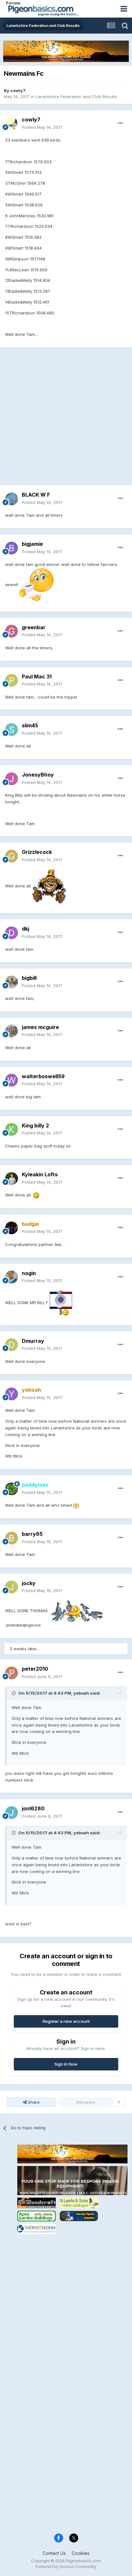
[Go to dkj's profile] (12, 933)
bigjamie (32, 544)
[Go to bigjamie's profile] (12, 548)
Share (33, 2102)
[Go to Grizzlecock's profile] (12, 856)
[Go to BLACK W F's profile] (12, 499)
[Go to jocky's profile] (12, 1587)
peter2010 (35, 1669)
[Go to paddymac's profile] (12, 1489)
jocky (29, 1583)
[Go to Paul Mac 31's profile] (12, 680)
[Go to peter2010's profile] (12, 1673)
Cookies (81, 2553)
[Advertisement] (66, 420)
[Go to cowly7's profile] (12, 124)
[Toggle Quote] (14, 1693)
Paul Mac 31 (37, 677)
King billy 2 (35, 1126)
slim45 (30, 725)
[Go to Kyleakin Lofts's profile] (12, 1179)
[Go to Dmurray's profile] (12, 1345)
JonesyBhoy (38, 775)
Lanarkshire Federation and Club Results (76, 97)
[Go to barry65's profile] (12, 1538)
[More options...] (120, 123)
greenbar (34, 627)
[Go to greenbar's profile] (12, 631)
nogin (29, 1273)
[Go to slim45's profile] (12, 730)
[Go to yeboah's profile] (12, 1394)
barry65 (32, 1534)
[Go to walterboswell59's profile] (12, 1080)
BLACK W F (36, 495)
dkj (25, 929)
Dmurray (33, 1341)
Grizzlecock (37, 852)
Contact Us (54, 2553)
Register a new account (66, 2021)
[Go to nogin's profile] (12, 1277)
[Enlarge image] (36, 584)
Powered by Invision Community (66, 2567)
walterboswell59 (43, 1076)
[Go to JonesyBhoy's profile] (12, 779)
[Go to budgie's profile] (12, 1228)
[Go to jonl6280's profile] (12, 1813)
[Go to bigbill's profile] (12, 982)
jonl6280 (33, 1808)
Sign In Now (66, 2064)
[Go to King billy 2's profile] (12, 1129)
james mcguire (40, 1027)
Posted (42, 127)
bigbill (29, 978)
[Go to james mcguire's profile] (12, 1031)
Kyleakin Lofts (40, 1174)
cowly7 (18, 90)
